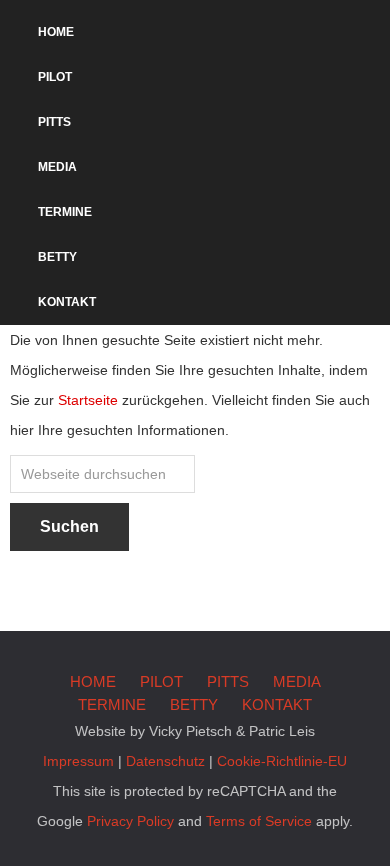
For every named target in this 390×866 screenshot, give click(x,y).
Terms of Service (259, 821)
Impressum (78, 761)
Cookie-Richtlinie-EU (282, 761)
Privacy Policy (130, 821)
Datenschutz (165, 761)
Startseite (88, 400)
